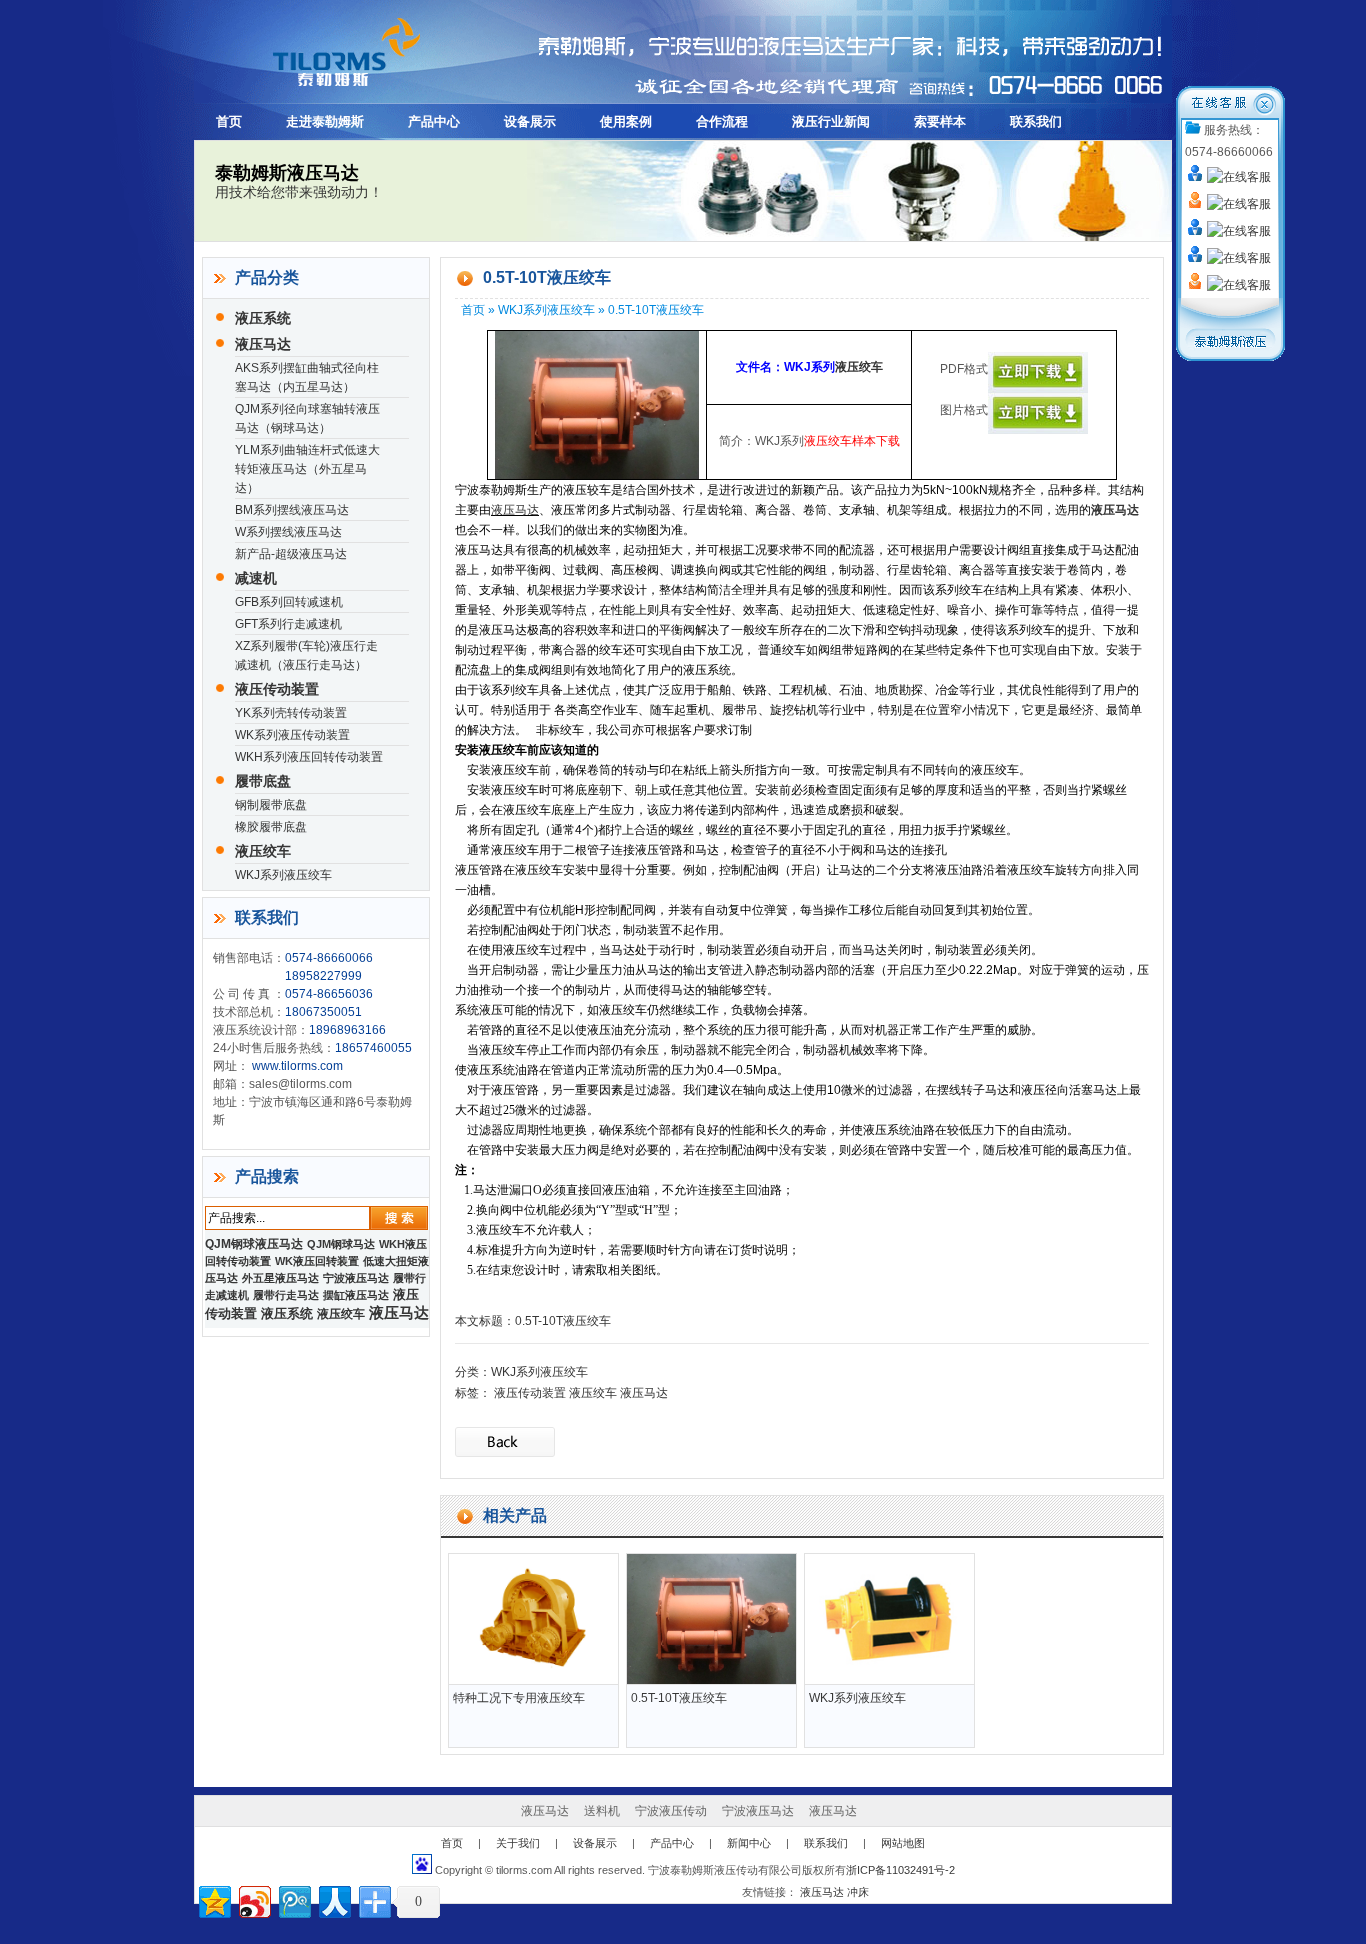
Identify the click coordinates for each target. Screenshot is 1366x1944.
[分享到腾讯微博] (293, 1899)
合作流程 (722, 121)
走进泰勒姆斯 (325, 121)
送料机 (602, 1811)
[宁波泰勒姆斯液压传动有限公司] (323, 91)
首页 (229, 121)
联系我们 (1036, 121)
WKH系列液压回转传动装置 (309, 757)
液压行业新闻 (831, 121)
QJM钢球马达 (341, 1244)
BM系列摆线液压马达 (292, 510)
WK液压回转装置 (317, 1261)
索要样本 (940, 121)
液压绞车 (263, 851)
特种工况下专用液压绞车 (519, 1698)
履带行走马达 (286, 1295)
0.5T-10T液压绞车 (563, 1321)
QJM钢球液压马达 (254, 1244)
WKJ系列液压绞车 (283, 875)
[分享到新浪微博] (253, 1899)
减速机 (256, 578)
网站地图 (903, 1843)
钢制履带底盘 (271, 805)
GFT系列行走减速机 (288, 624)
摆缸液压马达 (356, 1295)
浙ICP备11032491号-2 (900, 1870)
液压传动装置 (277, 689)
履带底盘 (263, 781)
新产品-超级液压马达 (291, 554)
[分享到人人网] (333, 1899)
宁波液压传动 (671, 1811)
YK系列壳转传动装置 (291, 713)
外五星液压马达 (280, 1278)
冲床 (858, 1892)
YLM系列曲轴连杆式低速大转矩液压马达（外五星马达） (307, 469)
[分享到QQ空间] (213, 1899)
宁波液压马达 (356, 1278)
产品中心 (434, 121)
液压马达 (263, 344)
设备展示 (530, 121)
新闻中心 (749, 1843)
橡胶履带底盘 (271, 827)
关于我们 (518, 1843)
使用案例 (626, 121)
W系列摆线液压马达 (288, 532)
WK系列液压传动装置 (292, 735)
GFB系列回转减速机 (289, 602)
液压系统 (263, 318)
